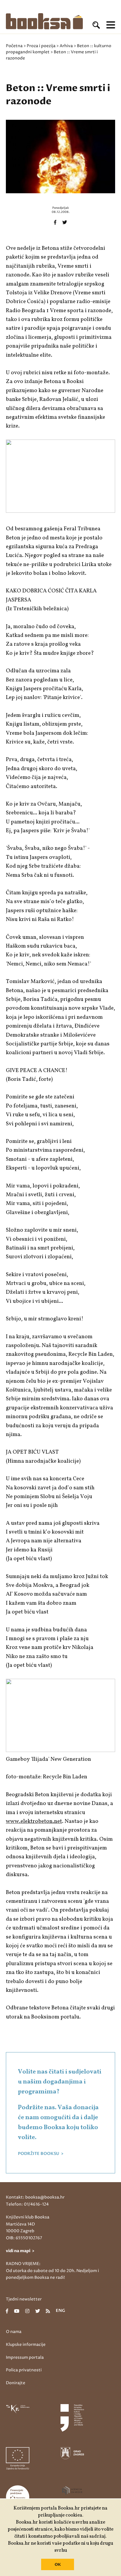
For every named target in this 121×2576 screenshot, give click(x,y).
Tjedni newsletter (24, 2299)
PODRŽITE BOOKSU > (41, 2154)
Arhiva (66, 46)
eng (60, 2311)
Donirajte (16, 2383)
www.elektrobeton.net (34, 1821)
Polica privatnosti (24, 2370)
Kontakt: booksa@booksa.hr (35, 2197)
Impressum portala (25, 2357)
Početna (14, 46)
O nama (14, 2332)
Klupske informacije (26, 2345)
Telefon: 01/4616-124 (27, 2204)
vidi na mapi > (20, 2251)
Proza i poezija (41, 46)
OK (58, 2565)
